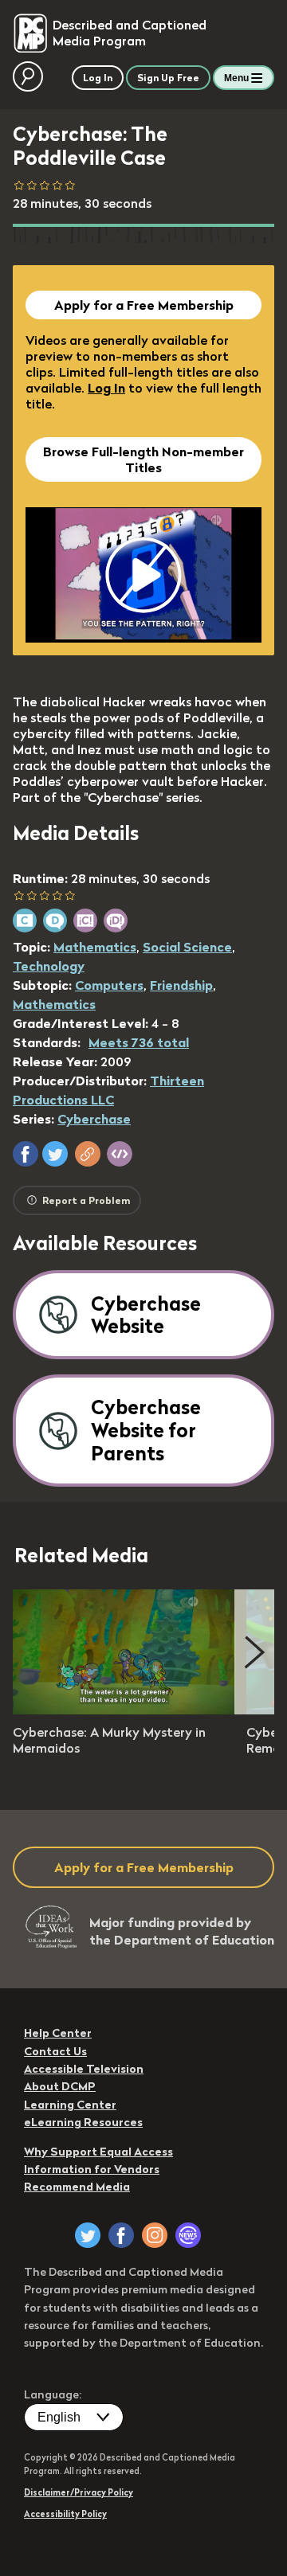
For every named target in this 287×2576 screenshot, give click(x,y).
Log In (106, 388)
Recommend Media (77, 2187)
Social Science (187, 947)
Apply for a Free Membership (144, 305)
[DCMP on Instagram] (155, 2235)
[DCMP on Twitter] (88, 2235)
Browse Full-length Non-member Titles (143, 459)
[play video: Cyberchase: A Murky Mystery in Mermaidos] (124, 1710)
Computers (109, 985)
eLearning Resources (83, 2122)
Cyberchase (94, 1119)
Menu (236, 78)
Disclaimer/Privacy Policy (79, 2492)
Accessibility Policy (65, 2514)
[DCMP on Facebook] (121, 2235)
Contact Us (55, 2051)
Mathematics (95, 947)
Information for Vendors (92, 2169)
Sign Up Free (168, 78)
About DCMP (60, 2086)
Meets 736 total (139, 1042)
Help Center (58, 2033)
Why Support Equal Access (98, 2152)
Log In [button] (98, 78)
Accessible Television (84, 2069)
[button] (26, 1154)
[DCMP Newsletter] (188, 2235)
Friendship (181, 985)
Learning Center (70, 2105)
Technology (49, 966)
